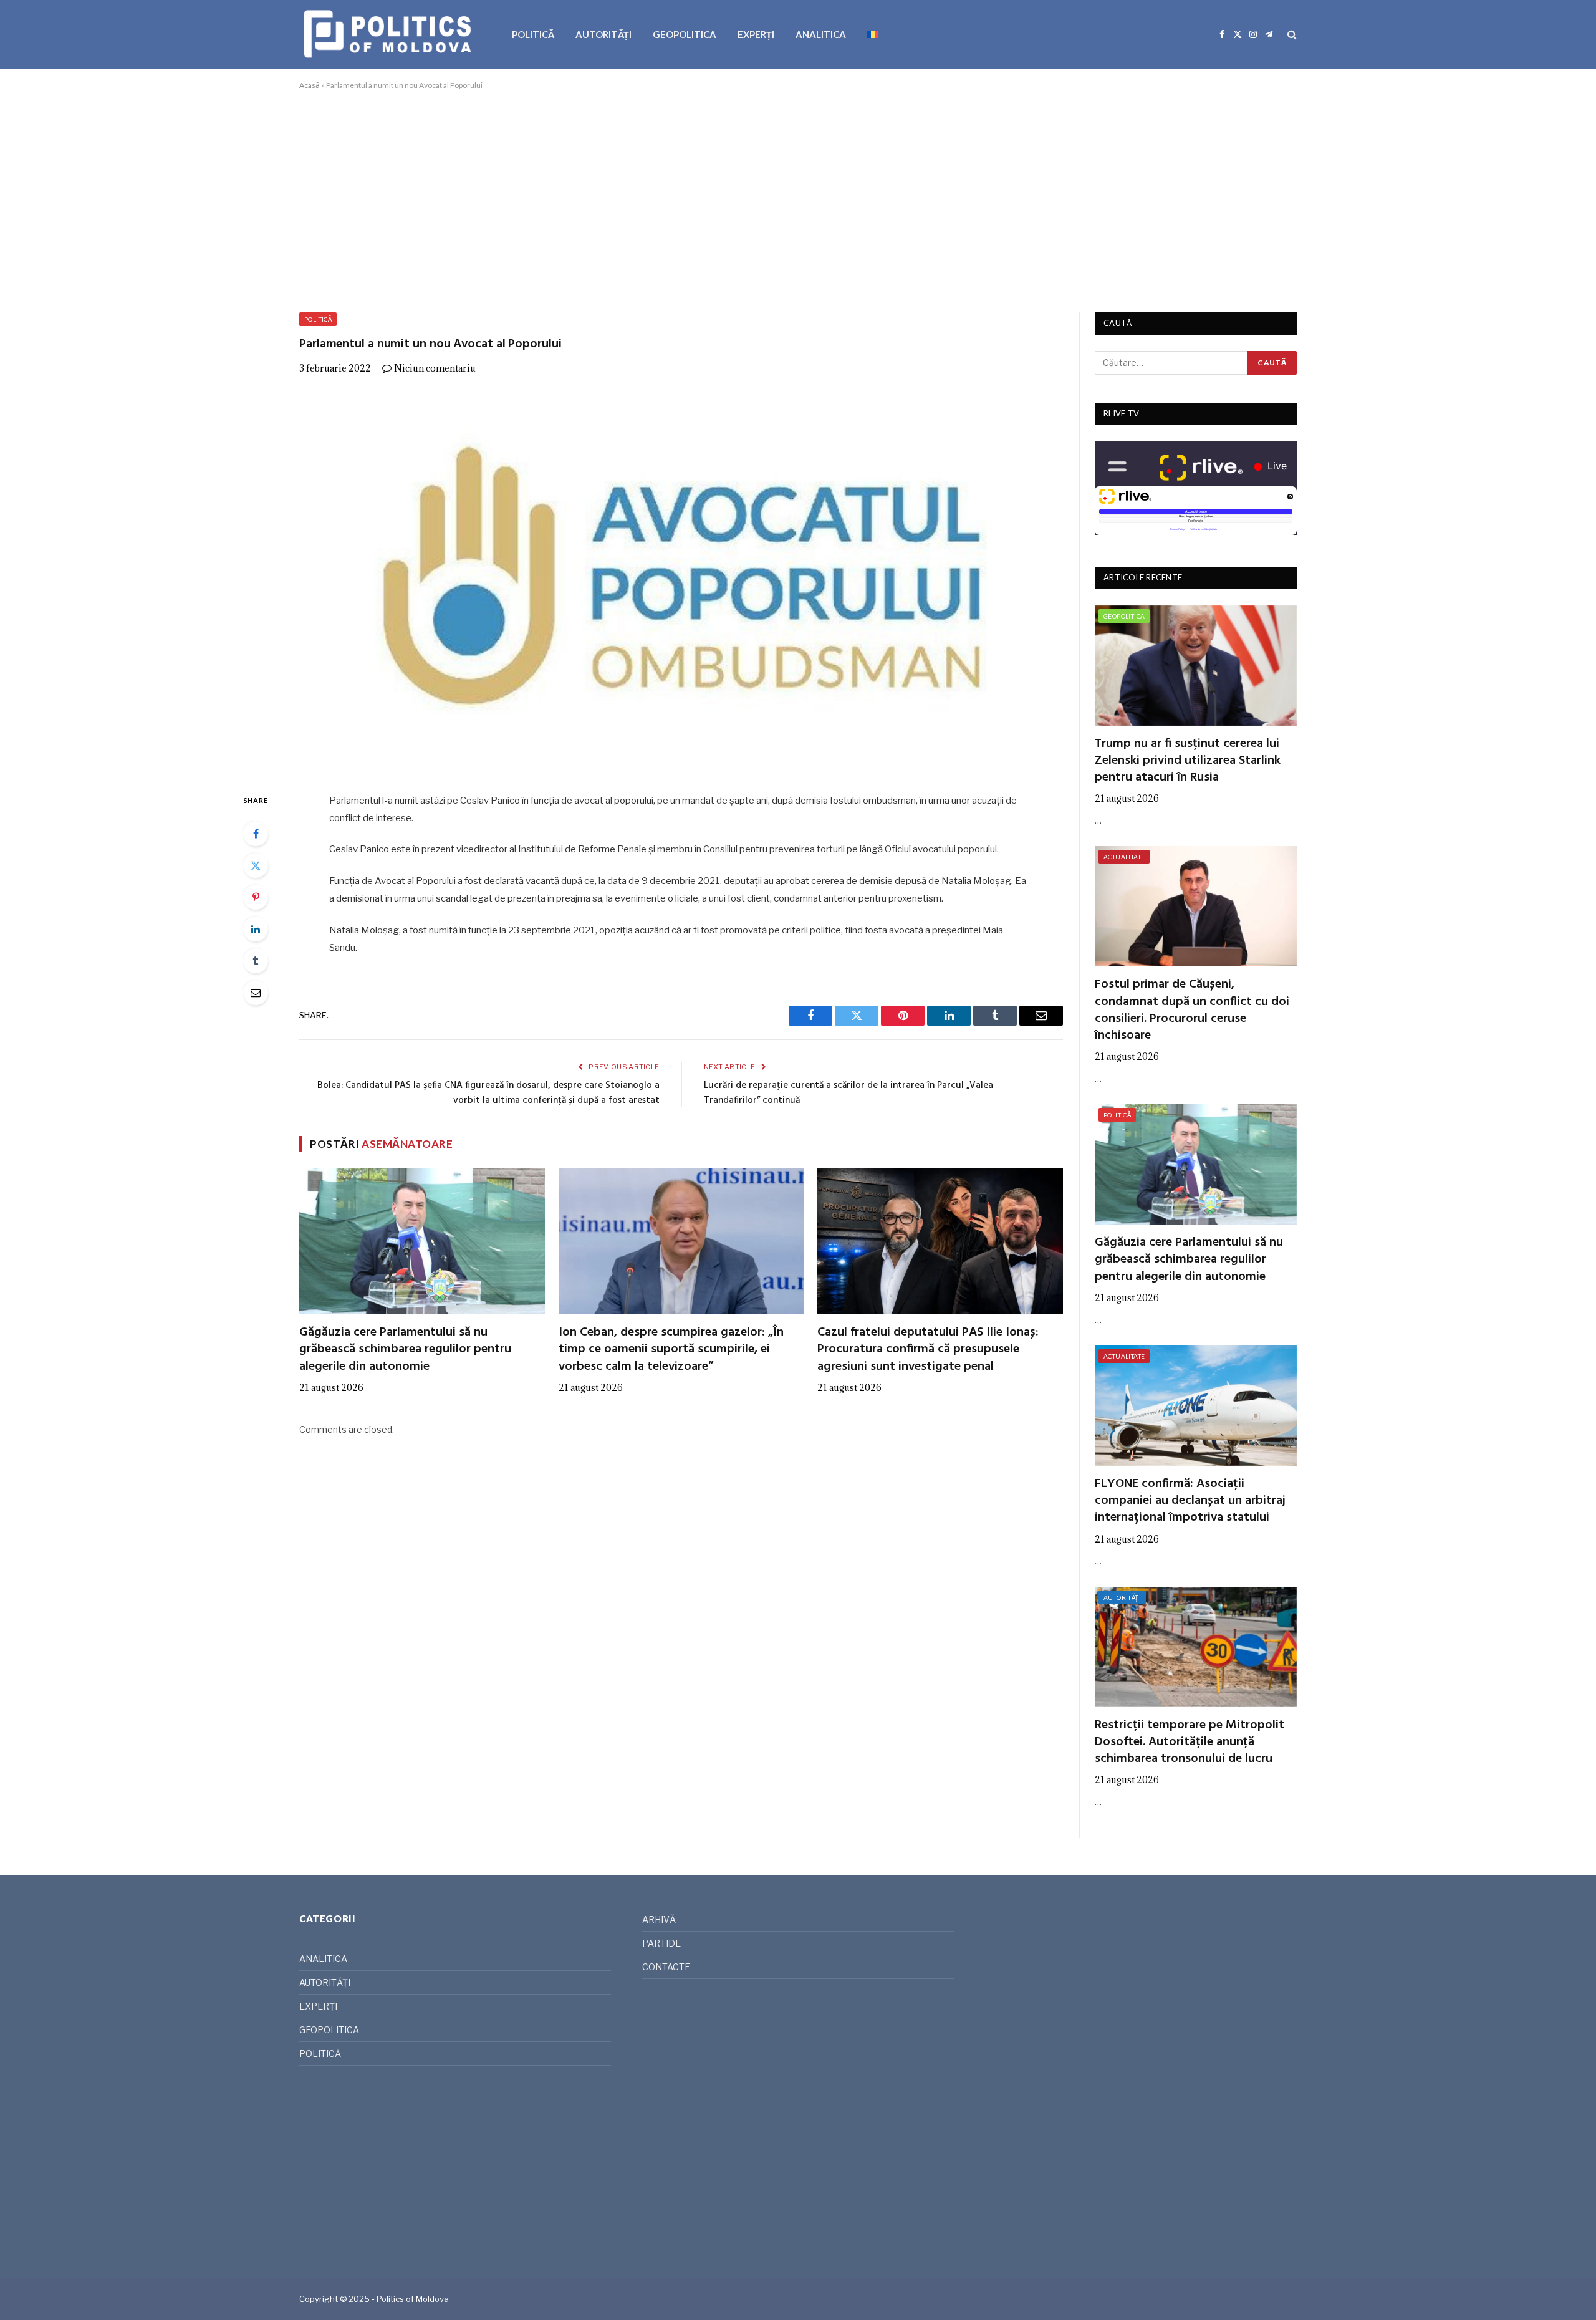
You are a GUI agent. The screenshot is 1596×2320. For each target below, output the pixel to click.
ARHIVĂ (659, 1919)
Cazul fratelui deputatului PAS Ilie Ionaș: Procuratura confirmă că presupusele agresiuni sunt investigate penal (928, 1350)
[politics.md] (389, 34)
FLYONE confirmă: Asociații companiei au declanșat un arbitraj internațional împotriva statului (1190, 1501)
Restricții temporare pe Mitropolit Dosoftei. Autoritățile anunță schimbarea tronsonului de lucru (1190, 1743)
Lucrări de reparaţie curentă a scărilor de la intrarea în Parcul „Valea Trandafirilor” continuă (848, 1093)
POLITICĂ (533, 34)
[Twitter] (256, 865)
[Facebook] (256, 834)
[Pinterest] (256, 897)
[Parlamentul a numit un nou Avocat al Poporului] (681, 581)
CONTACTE (666, 1967)
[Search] (1291, 35)
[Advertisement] (798, 199)
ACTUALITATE (1124, 857)
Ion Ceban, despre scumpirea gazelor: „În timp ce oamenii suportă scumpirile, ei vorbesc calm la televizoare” (671, 1350)
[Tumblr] (256, 961)
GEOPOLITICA (685, 34)
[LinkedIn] (256, 929)
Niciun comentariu (435, 368)
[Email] (256, 993)
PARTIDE (661, 1943)
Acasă (310, 85)
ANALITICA (821, 34)
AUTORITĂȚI (603, 34)
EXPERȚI (756, 34)
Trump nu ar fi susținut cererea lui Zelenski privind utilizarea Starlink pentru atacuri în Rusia (1188, 761)
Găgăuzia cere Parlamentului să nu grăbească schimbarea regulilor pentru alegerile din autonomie (405, 1350)
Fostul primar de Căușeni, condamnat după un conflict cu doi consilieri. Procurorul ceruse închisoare (1192, 1010)
